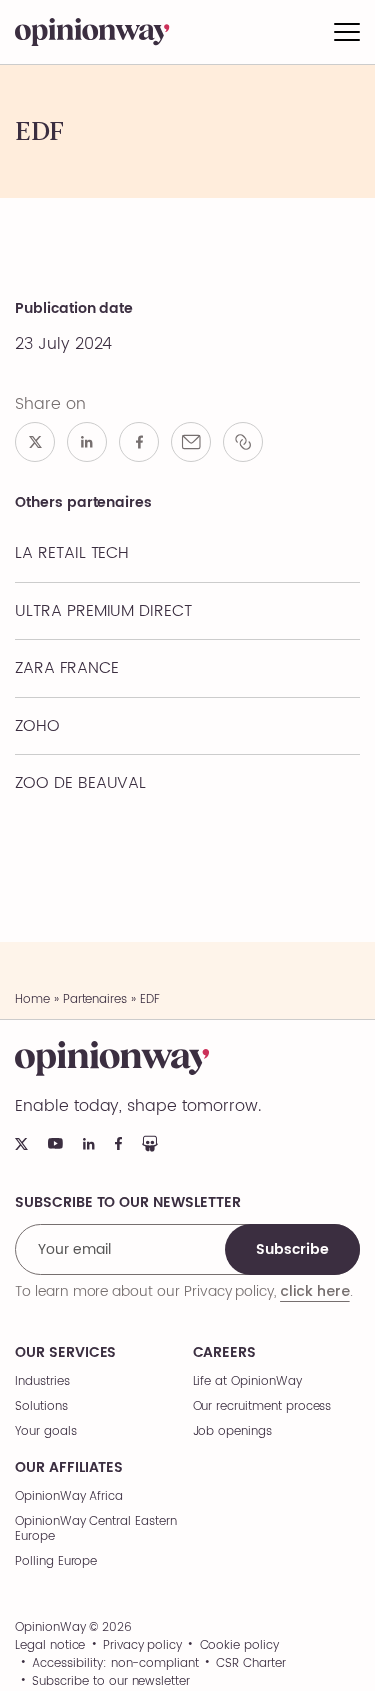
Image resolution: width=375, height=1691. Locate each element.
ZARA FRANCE (66, 668)
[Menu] (347, 32)
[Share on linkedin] (87, 442)
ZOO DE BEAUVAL (80, 783)
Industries (42, 1381)
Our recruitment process (262, 1406)
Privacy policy (142, 1646)
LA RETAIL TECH (72, 553)
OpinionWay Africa (69, 1496)
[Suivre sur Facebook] (118, 1143)
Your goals (46, 1431)
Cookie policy (239, 1646)
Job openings (232, 1431)
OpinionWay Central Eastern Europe (96, 1529)
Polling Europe (56, 1561)
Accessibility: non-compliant (115, 1664)
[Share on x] (35, 442)
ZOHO (37, 726)
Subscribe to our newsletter (111, 1682)
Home (32, 999)
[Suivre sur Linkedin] (89, 1144)
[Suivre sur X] (21, 1144)
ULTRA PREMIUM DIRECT (103, 611)
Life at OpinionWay (247, 1381)
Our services (65, 1353)
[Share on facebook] (139, 442)
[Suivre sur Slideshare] (150, 1143)
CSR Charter (250, 1664)
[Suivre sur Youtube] (55, 1143)
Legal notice (50, 1646)
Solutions (41, 1406)
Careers (225, 1353)
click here (315, 1291)
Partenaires (95, 999)
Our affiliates (69, 1468)
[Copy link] (243, 442)
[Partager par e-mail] (191, 442)
